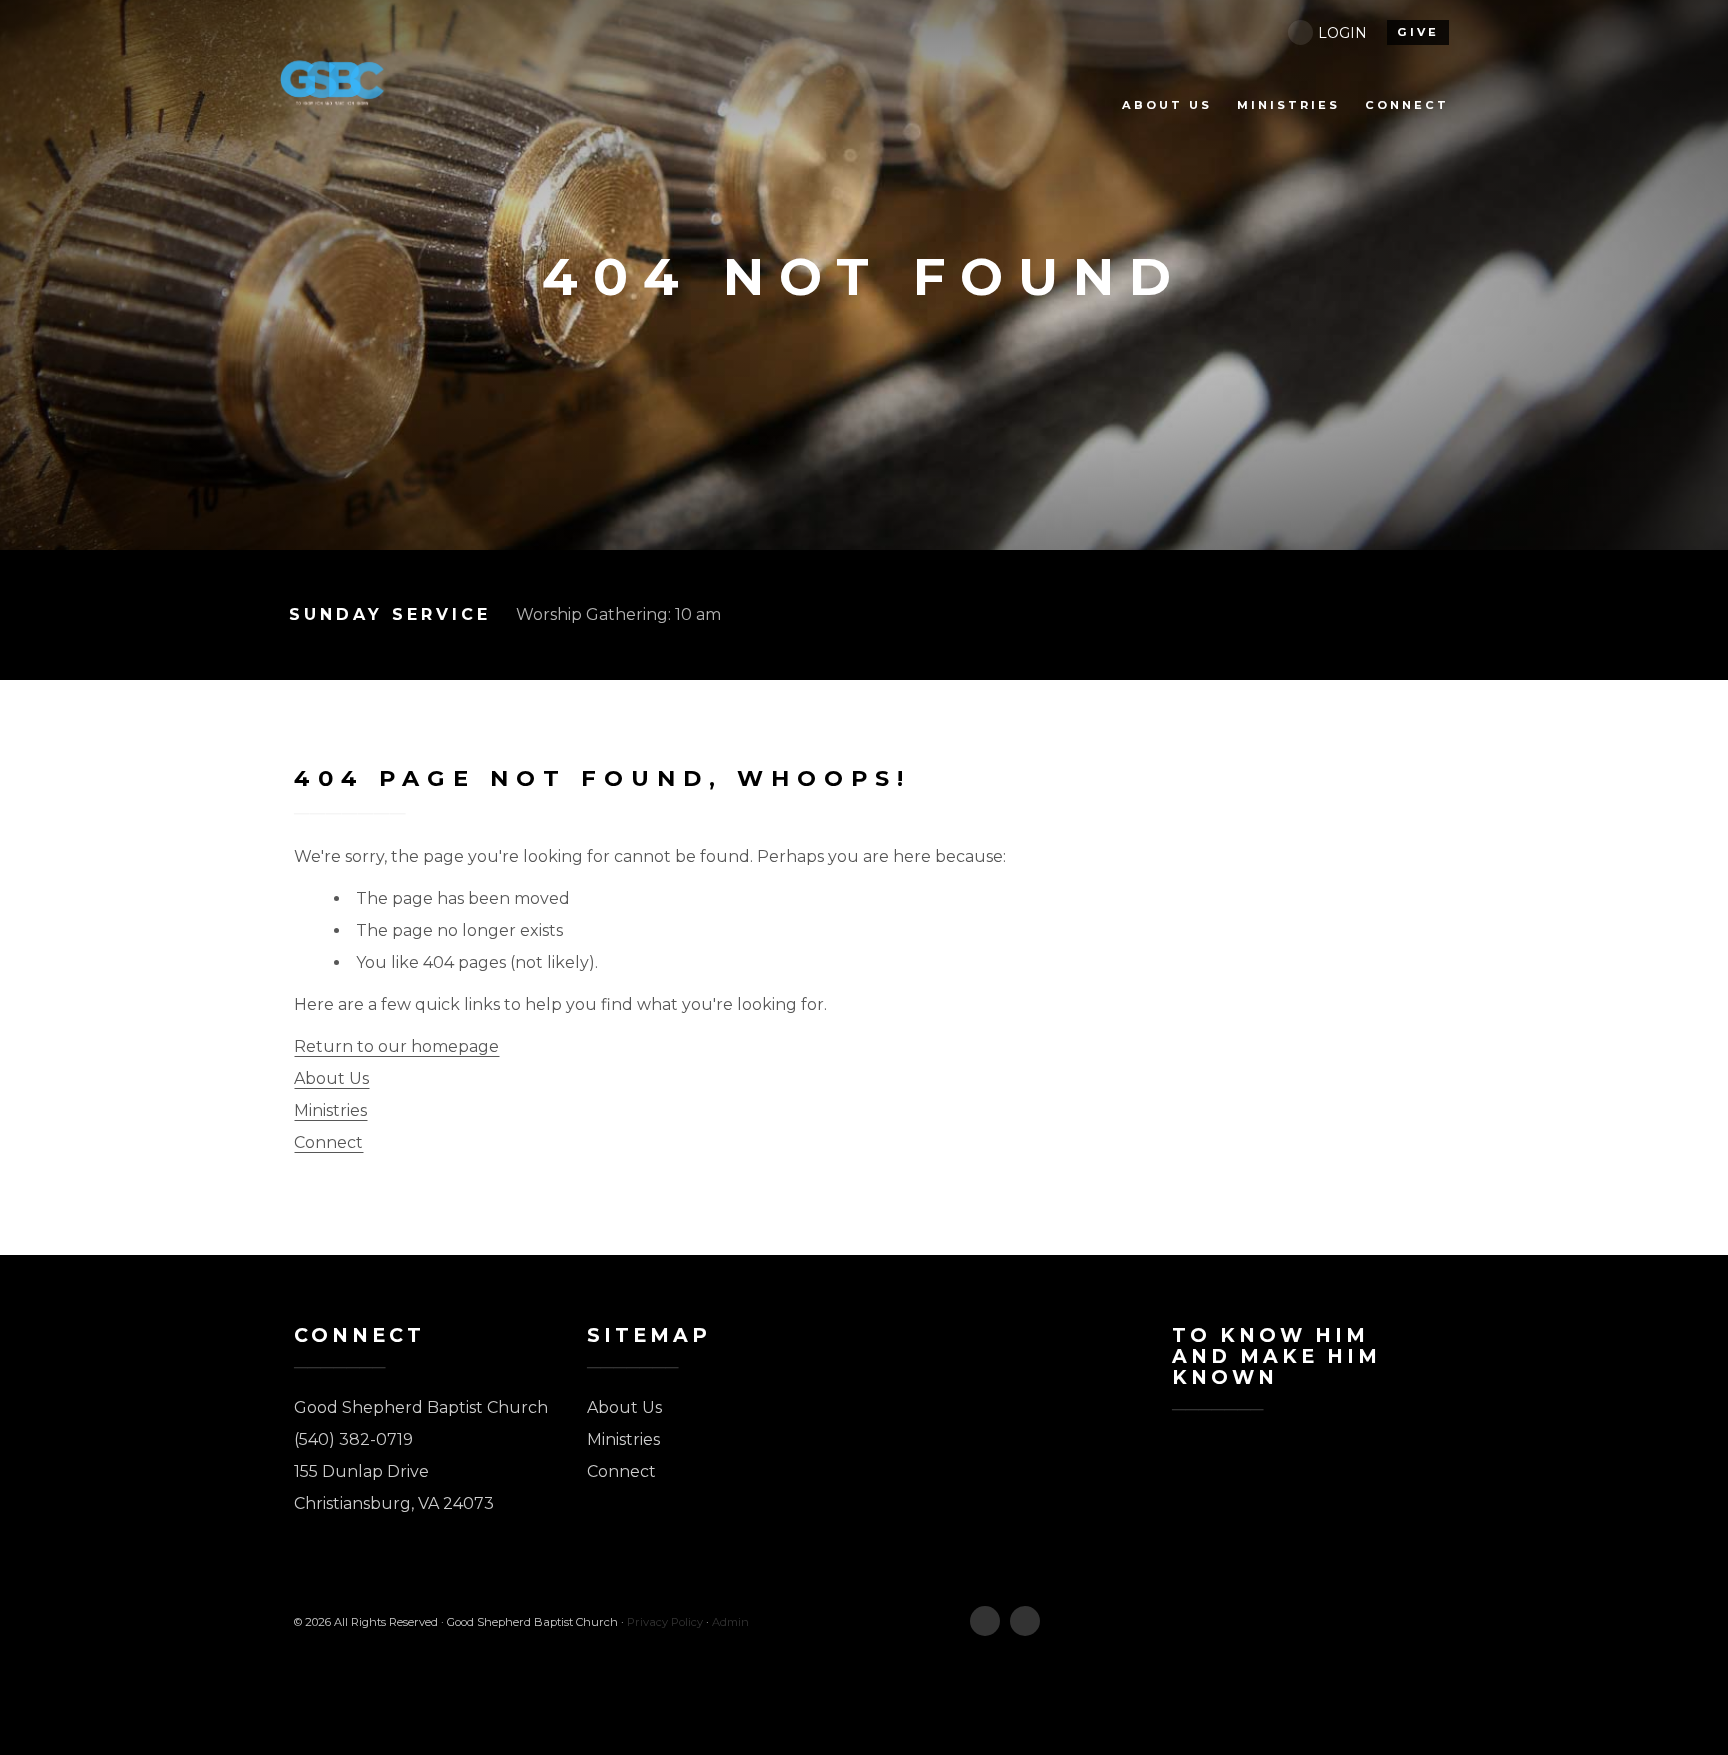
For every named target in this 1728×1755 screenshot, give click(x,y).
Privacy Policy (665, 1622)
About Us (331, 1078)
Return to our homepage (396, 1046)
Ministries (330, 1110)
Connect (328, 1142)
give (1418, 32)
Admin (730, 1622)
